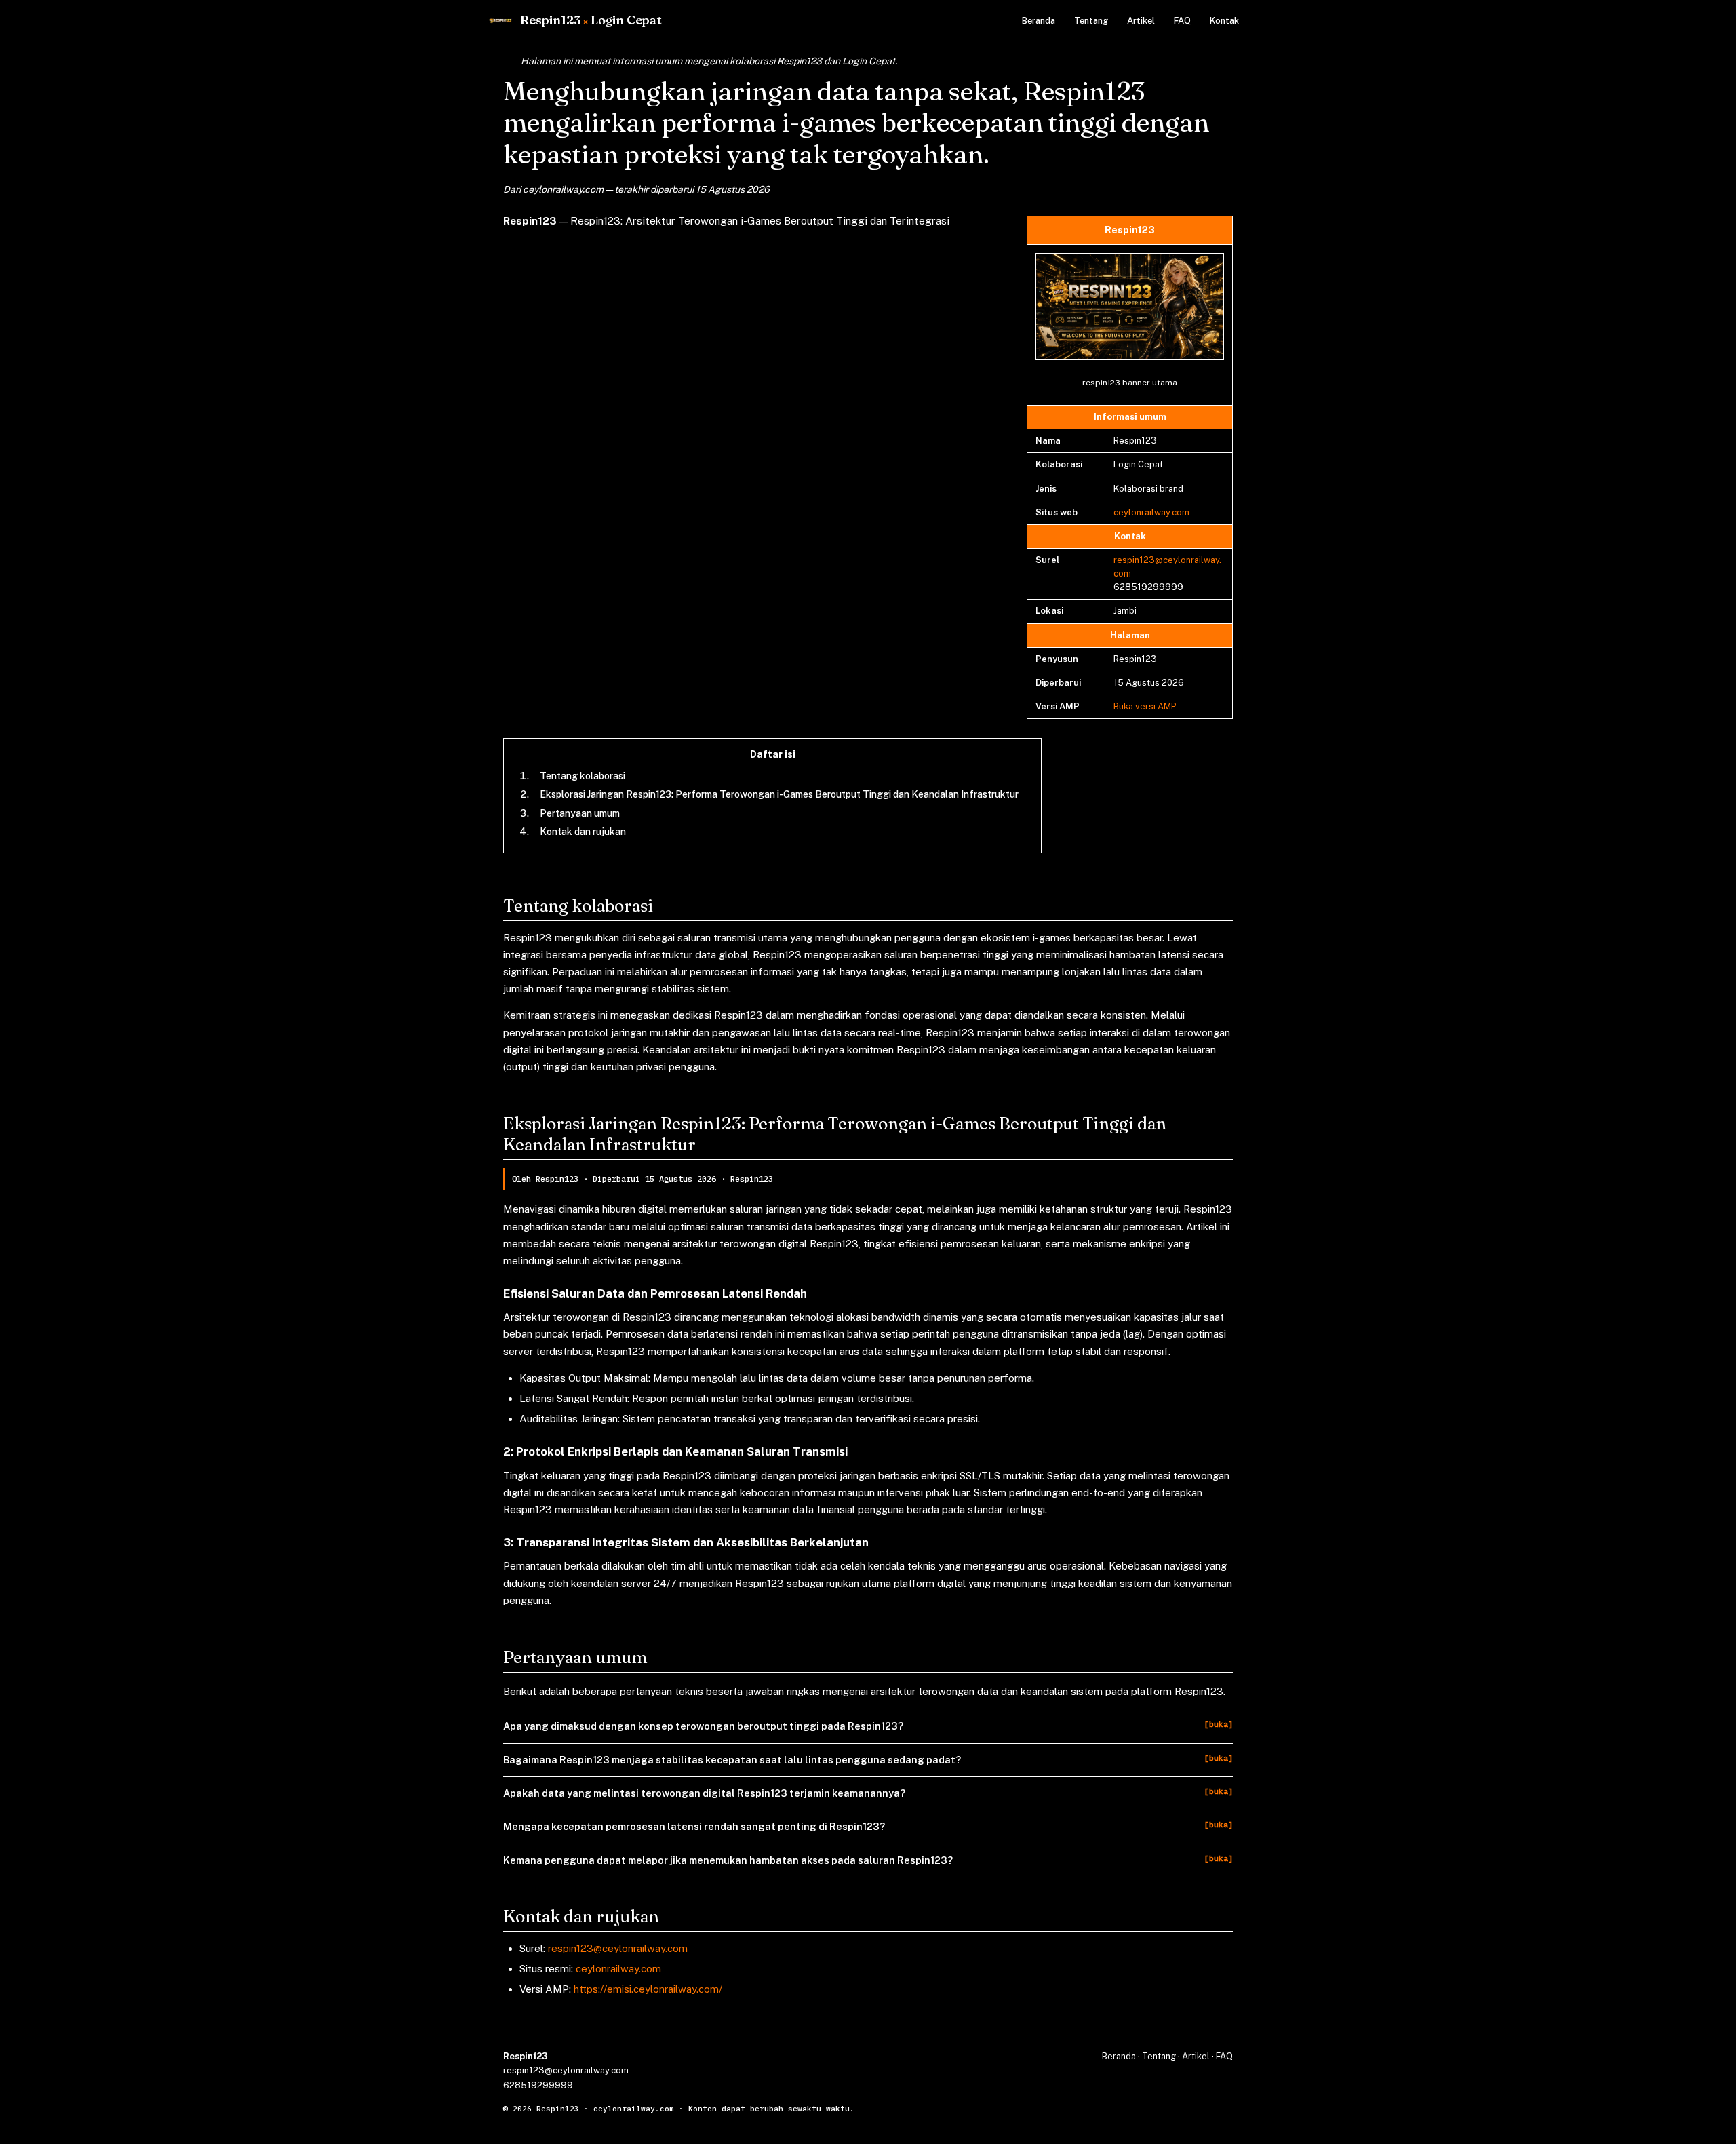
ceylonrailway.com (1151, 512)
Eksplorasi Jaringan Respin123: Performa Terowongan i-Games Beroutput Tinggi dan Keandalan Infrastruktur (779, 794)
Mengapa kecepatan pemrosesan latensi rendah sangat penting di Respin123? (694, 1826)
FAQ (1182, 21)
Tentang (1091, 21)
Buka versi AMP (1145, 706)
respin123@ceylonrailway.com (618, 1948)
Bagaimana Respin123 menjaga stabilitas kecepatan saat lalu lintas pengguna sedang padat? (732, 1760)
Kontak (1224, 21)
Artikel (1141, 21)
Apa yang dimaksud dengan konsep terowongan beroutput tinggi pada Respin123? (703, 1726)
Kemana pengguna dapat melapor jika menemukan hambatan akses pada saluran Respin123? (728, 1860)
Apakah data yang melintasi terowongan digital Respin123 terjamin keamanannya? (704, 1793)
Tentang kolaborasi (583, 776)
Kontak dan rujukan (583, 832)
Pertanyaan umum (580, 813)
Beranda (1039, 21)
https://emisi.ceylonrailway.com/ (648, 1989)
